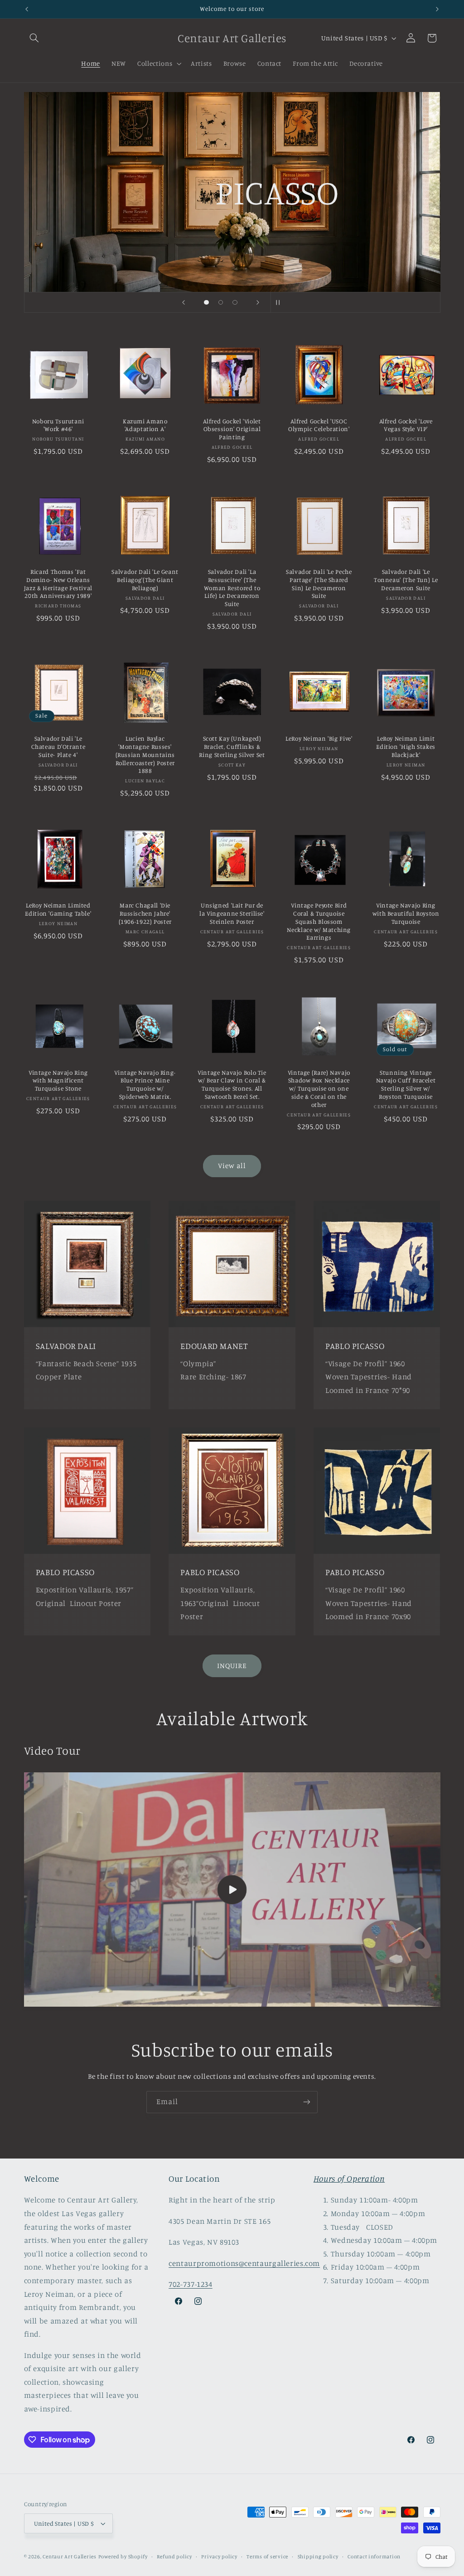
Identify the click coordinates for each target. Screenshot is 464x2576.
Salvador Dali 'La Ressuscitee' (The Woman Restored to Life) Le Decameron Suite (232, 588)
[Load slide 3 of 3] (235, 302)
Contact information (374, 2557)
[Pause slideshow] (280, 302)
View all (232, 1166)
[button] (34, 38)
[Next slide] (258, 302)
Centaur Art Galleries (69, 2557)
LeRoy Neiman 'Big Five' (319, 738)
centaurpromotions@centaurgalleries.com (244, 2263)
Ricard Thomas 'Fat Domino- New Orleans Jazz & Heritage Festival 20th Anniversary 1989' (58, 584)
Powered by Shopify (123, 2557)
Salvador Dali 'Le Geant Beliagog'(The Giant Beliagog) (145, 580)
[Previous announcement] (27, 9)
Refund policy (174, 2557)
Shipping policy (318, 2557)
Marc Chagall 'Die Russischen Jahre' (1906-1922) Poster (145, 913)
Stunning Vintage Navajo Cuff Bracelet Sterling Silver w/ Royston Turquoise (406, 1084)
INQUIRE (232, 1666)
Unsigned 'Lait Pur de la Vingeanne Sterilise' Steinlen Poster (232, 913)
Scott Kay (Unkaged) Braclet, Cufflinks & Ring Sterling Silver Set (232, 747)
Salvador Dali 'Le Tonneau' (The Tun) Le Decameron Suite (406, 580)
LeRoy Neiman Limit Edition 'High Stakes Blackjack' (406, 747)
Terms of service (267, 2557)
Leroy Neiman (310, 236)
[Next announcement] (437, 9)
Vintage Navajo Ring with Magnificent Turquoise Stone (58, 1081)
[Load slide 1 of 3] (207, 302)
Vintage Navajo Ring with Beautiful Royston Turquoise (406, 913)
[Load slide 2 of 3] (221, 302)
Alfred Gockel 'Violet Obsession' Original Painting (232, 429)
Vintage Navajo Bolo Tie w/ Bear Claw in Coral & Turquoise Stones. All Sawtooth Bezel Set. (232, 1084)
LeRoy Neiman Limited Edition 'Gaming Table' (58, 909)
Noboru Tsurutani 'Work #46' (58, 425)
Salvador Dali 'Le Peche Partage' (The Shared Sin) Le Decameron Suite (319, 584)
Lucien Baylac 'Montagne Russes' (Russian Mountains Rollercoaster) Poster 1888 (145, 754)
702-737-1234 (191, 2284)
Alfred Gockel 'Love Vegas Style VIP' (406, 425)
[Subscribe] (307, 2102)
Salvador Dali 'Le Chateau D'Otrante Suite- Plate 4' (58, 747)
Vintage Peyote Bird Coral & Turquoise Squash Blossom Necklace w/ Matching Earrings (319, 921)
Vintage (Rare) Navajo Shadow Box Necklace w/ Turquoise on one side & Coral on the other (319, 1089)
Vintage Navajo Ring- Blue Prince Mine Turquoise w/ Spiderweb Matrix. (145, 1084)
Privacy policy (219, 2557)
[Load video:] (232, 1890)
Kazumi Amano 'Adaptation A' (145, 425)
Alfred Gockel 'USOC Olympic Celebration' (319, 425)
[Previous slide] (184, 302)
